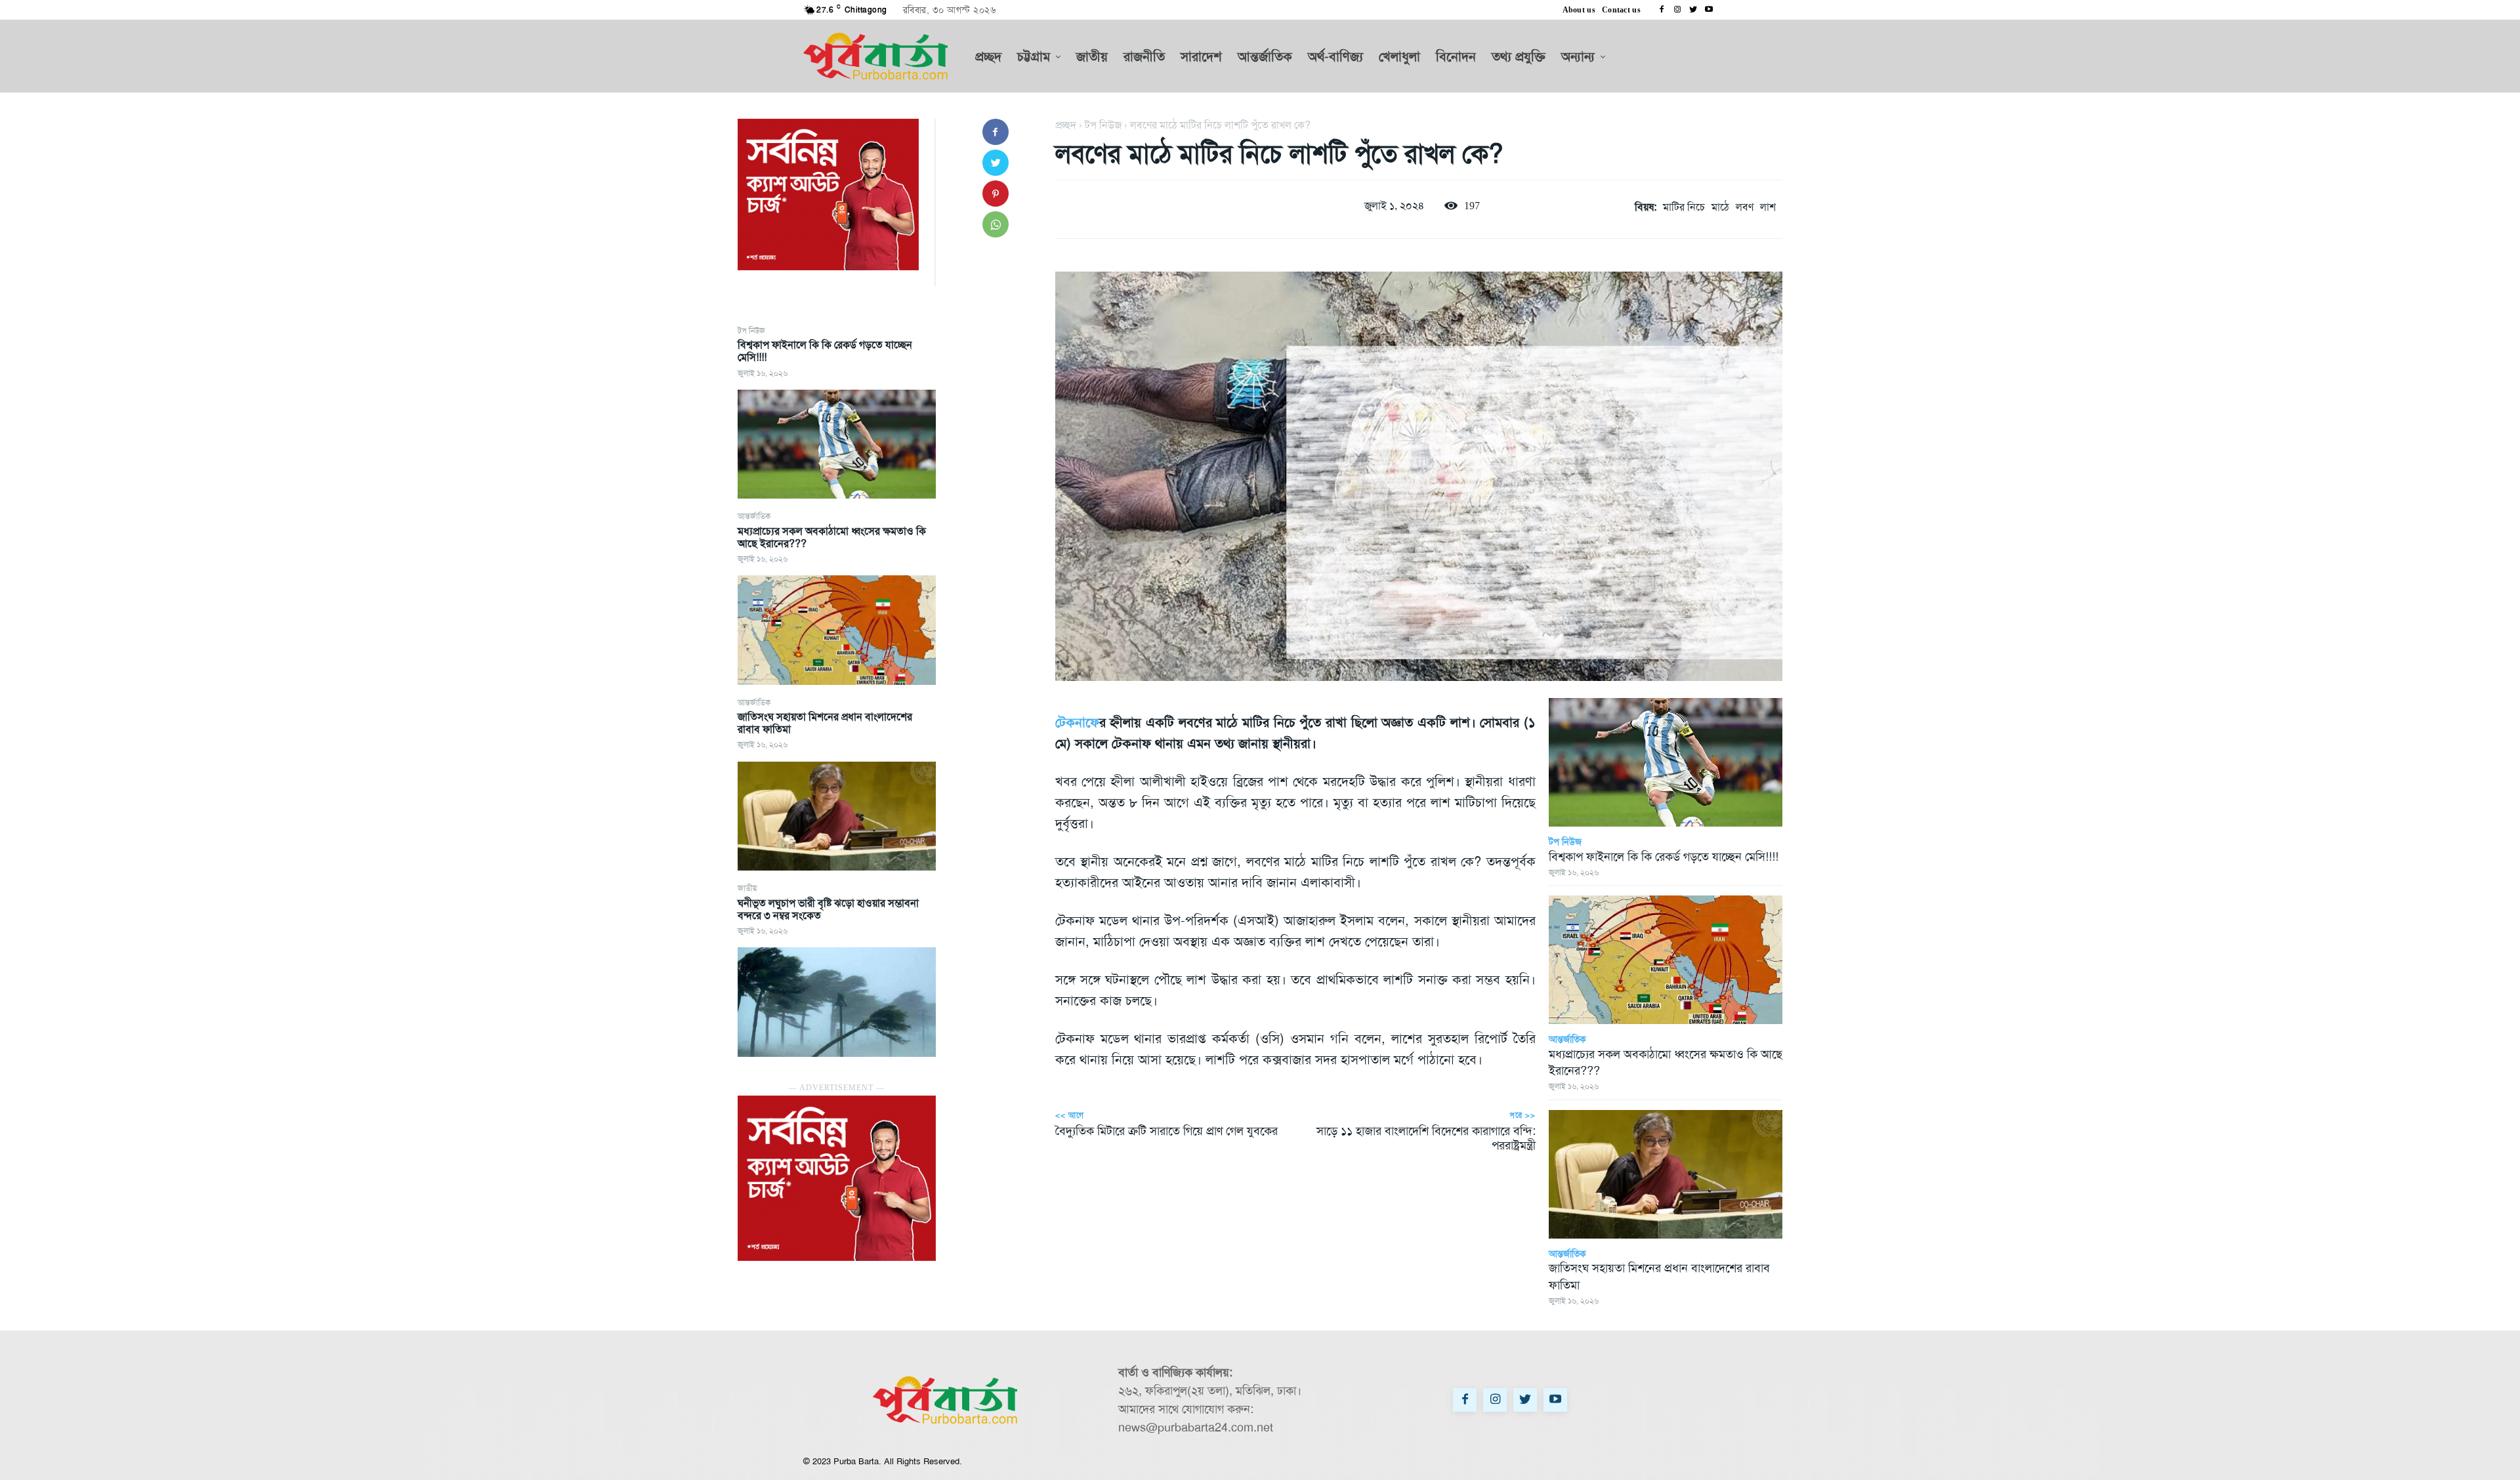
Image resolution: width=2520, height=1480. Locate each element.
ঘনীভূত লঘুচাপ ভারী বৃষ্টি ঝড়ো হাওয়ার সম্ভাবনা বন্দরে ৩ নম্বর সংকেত (828, 909)
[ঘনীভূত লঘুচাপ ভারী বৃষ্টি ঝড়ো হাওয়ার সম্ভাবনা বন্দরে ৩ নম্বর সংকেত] (837, 1002)
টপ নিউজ (751, 331)
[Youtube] (1709, 10)
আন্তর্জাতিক (754, 516)
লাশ (1768, 207)
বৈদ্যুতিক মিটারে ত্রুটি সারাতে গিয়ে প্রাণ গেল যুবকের (1166, 1131)
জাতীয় (747, 888)
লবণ (1745, 207)
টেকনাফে (1077, 722)
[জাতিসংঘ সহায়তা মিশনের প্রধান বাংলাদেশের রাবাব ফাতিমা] (837, 816)
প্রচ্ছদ (1066, 125)
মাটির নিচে (1684, 207)
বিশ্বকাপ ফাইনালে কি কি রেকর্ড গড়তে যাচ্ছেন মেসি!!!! (825, 351)
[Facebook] (1662, 10)
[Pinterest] (996, 194)
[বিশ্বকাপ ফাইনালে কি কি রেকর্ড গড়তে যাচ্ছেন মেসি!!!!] (837, 444)
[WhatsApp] (996, 224)
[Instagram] (1677, 10)
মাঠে (1720, 207)
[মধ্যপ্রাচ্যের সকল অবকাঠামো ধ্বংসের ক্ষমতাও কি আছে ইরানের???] (837, 630)
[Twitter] (1693, 10)
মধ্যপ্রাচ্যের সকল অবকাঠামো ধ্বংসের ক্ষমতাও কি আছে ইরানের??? (832, 537)
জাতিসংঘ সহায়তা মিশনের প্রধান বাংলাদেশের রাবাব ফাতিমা (825, 723)
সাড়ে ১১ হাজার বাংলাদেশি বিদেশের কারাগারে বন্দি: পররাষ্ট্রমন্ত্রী (1426, 1138)
